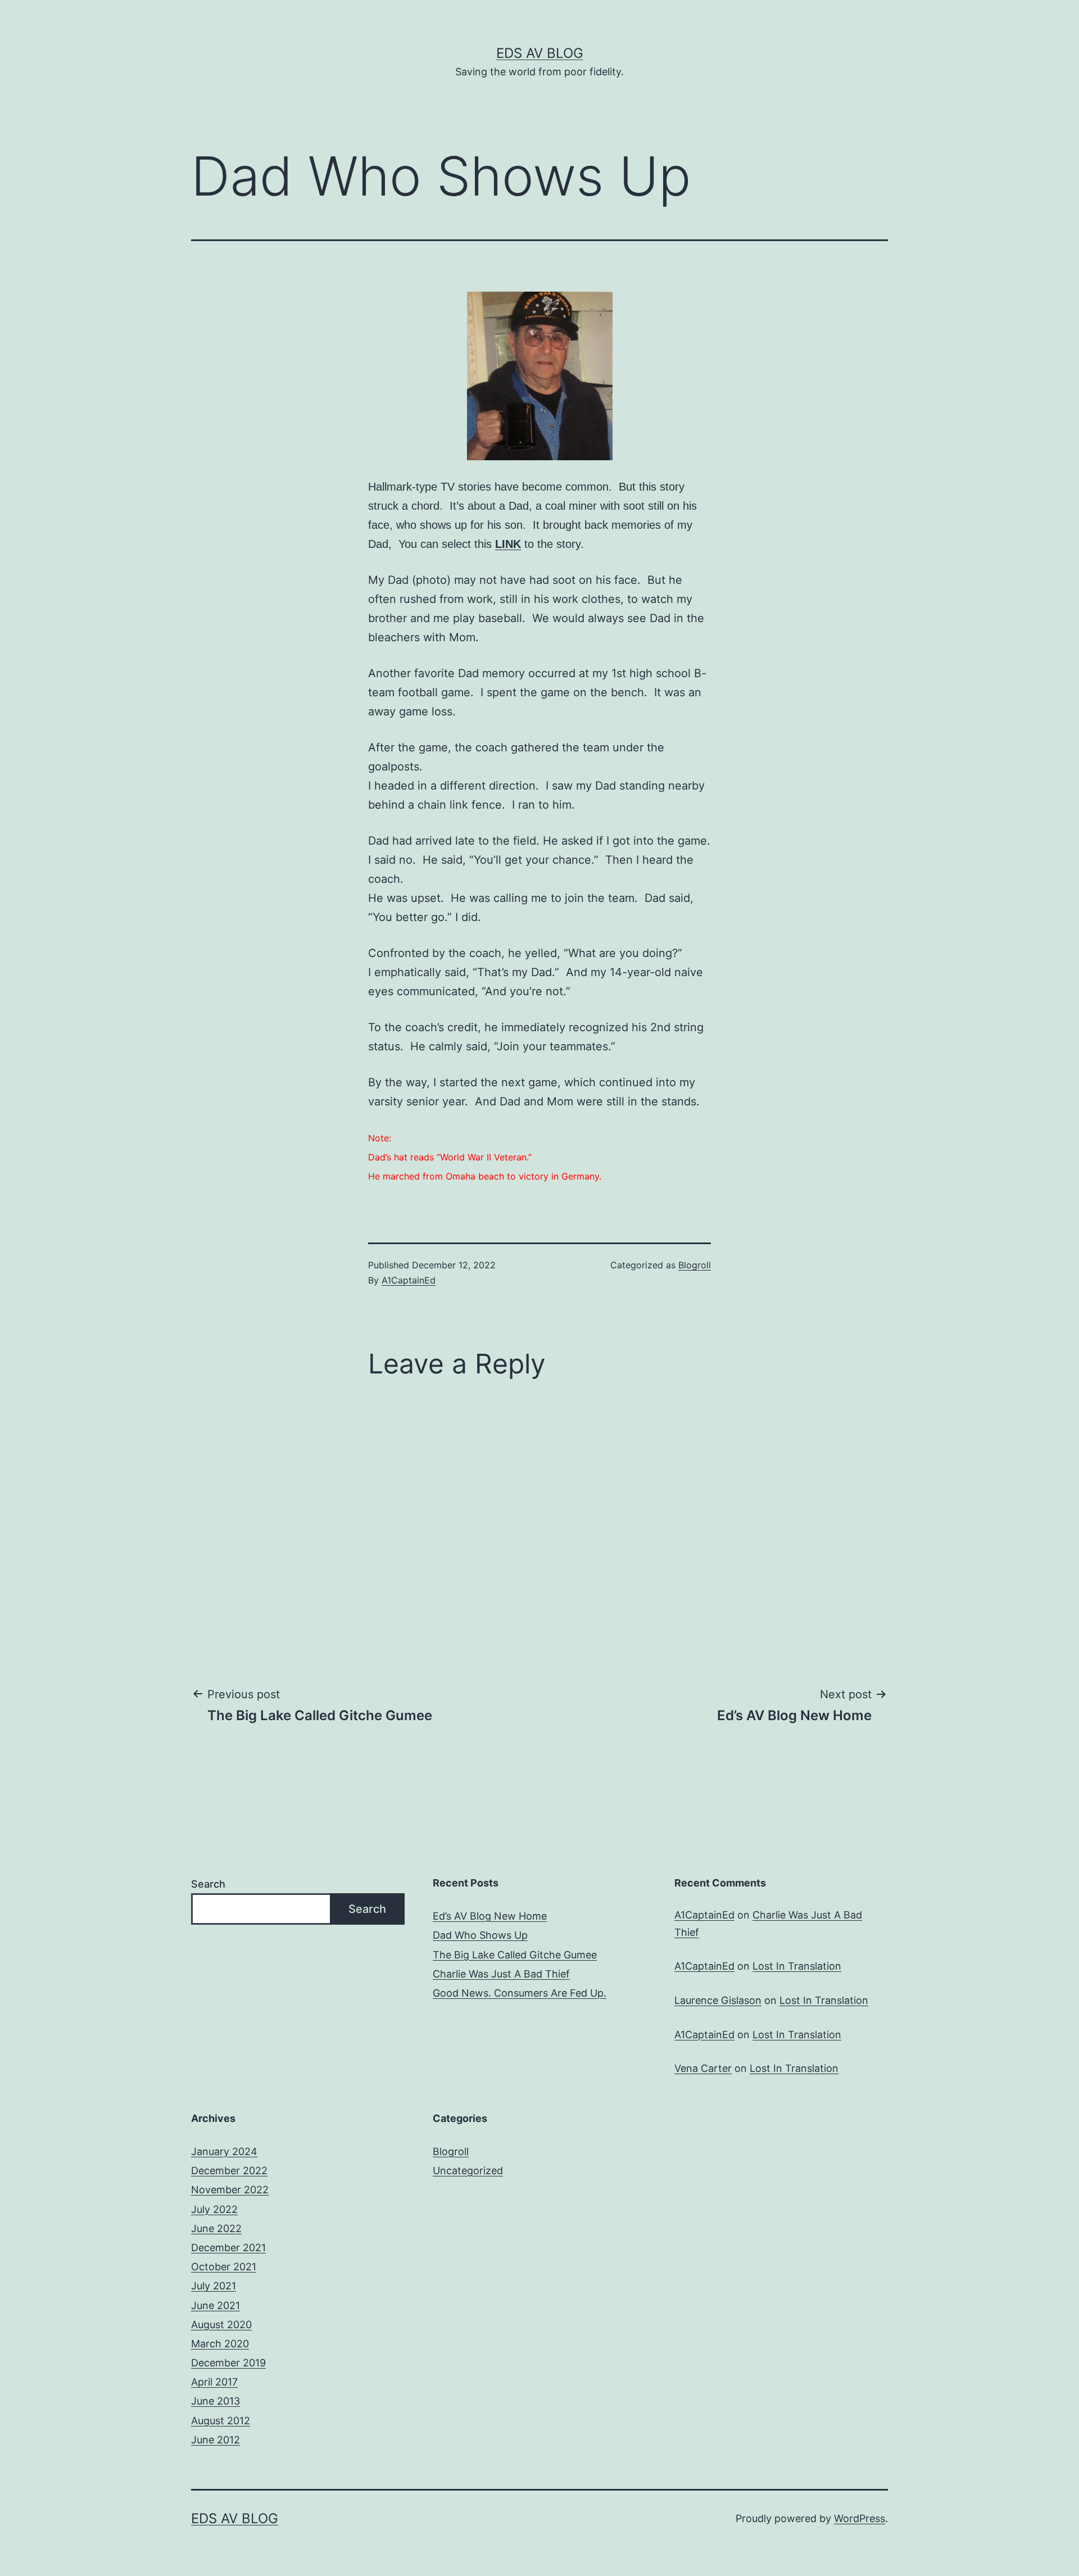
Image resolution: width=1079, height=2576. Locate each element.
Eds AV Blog (540, 53)
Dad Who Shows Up (480, 1935)
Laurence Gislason (718, 2000)
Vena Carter (703, 2068)
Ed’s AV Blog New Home (490, 1916)
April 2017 (214, 2382)
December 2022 (229, 2171)
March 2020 (220, 2344)
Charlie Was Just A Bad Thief (501, 1974)
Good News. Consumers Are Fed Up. (520, 1993)
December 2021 (228, 2248)
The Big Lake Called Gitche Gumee (515, 1955)
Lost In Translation (797, 1966)
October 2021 (224, 2267)
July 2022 (214, 2209)
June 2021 (216, 2305)
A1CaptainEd (409, 1280)
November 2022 (230, 2190)
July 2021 (214, 2286)
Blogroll (695, 1265)
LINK (508, 544)
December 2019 (228, 2363)
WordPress (860, 2518)
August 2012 (221, 2421)
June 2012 (216, 2440)
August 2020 (221, 2325)
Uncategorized (468, 2171)
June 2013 (216, 2401)
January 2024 (224, 2151)
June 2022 (216, 2228)
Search (208, 1884)
